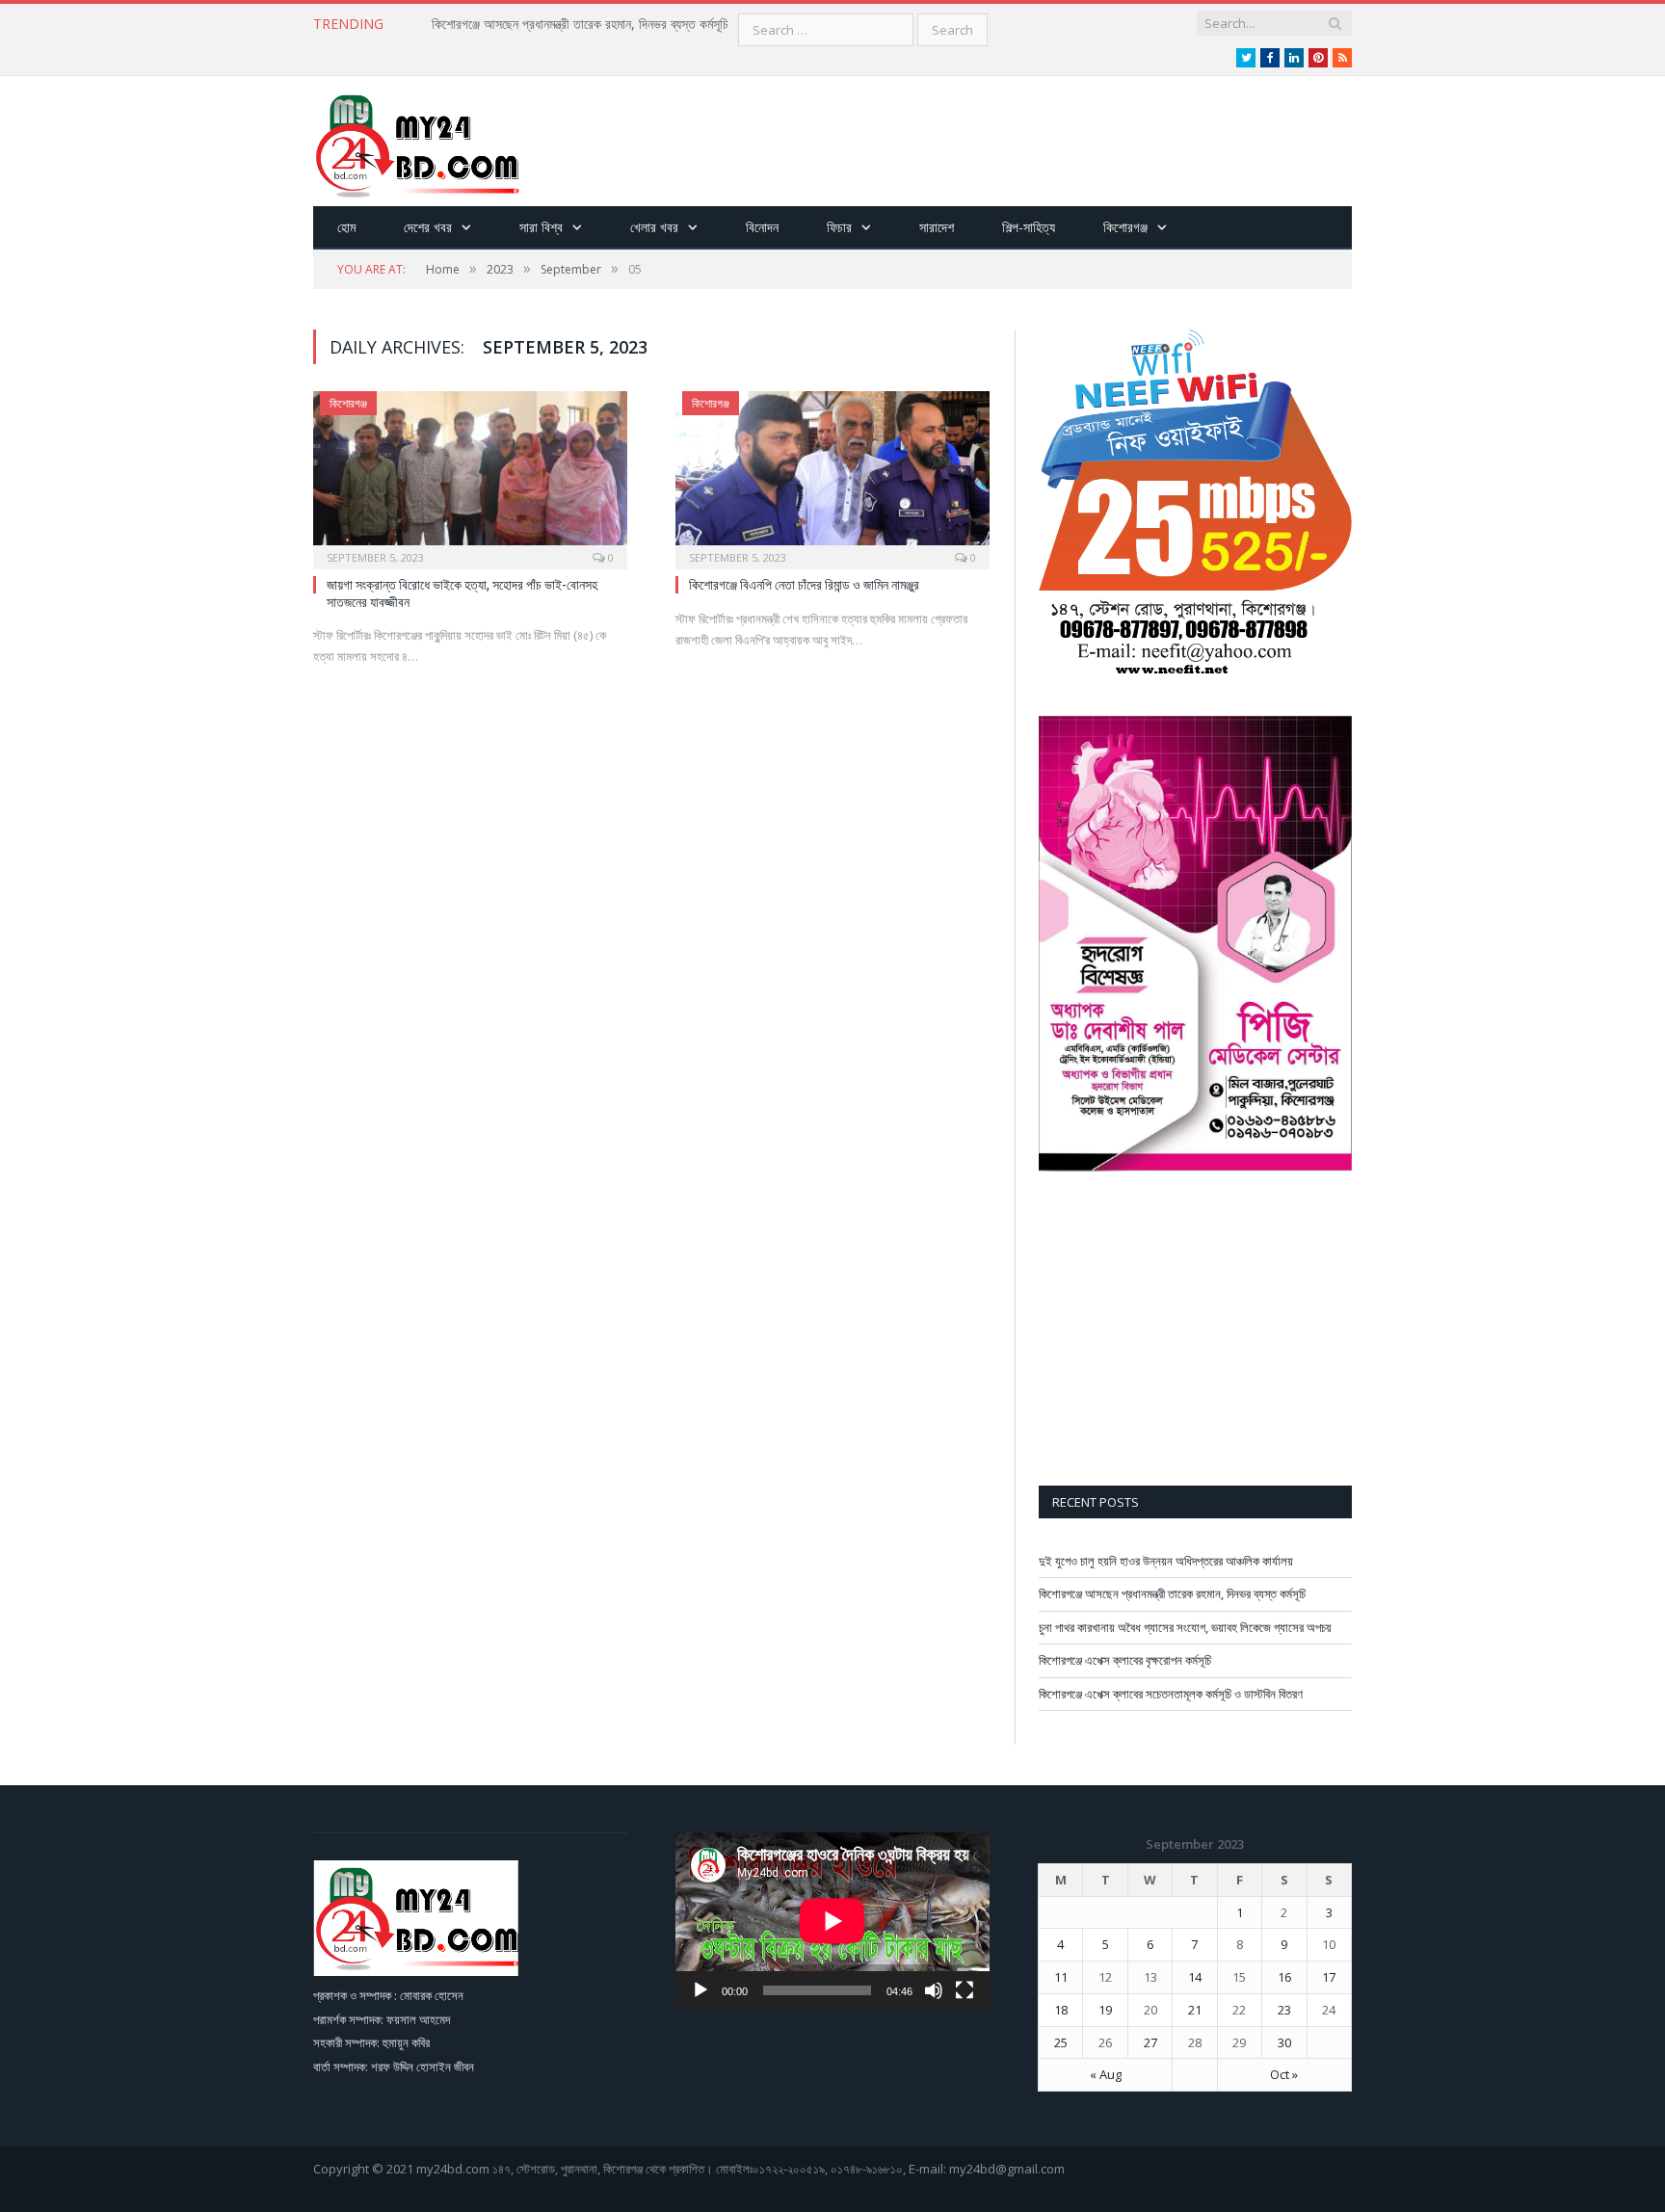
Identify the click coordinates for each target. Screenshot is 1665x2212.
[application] (832, 1921)
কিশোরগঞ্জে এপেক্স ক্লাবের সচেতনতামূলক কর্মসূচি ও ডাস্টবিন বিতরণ (1171, 1694)
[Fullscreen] (965, 1990)
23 (1284, 2010)
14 (1195, 1977)
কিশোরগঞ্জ (1125, 227)
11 (1061, 1977)
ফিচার (839, 227)
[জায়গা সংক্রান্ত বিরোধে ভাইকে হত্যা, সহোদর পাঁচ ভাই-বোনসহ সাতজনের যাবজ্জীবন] (470, 474)
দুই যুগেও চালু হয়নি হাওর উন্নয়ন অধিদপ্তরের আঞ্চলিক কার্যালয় (1166, 1561)
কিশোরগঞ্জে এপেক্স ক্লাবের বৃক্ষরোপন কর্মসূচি (1125, 1660)
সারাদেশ (937, 227)
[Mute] (934, 1990)
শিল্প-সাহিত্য (1029, 227)
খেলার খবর (654, 227)
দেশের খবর (428, 227)
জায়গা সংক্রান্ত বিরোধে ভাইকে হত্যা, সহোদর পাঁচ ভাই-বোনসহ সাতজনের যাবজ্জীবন (462, 593)
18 (1061, 2010)
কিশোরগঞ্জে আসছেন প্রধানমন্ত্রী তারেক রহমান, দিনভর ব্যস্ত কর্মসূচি (580, 24)
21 (1195, 2010)
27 (1150, 2042)
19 (1105, 2010)
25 (1061, 2042)
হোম (346, 227)
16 (1284, 1977)
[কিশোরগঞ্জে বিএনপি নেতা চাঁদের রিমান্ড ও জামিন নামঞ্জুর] (832, 474)
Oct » (1284, 2074)
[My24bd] (416, 141)
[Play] (700, 1990)
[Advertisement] (1001, 143)
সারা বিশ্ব (541, 227)
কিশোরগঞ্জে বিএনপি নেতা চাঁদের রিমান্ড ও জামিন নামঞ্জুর (804, 584)
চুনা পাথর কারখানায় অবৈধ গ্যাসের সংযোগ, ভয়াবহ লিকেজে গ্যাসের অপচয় (1185, 1627)
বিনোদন (762, 227)
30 (1284, 2042)
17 (1329, 1977)
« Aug (1106, 2074)
